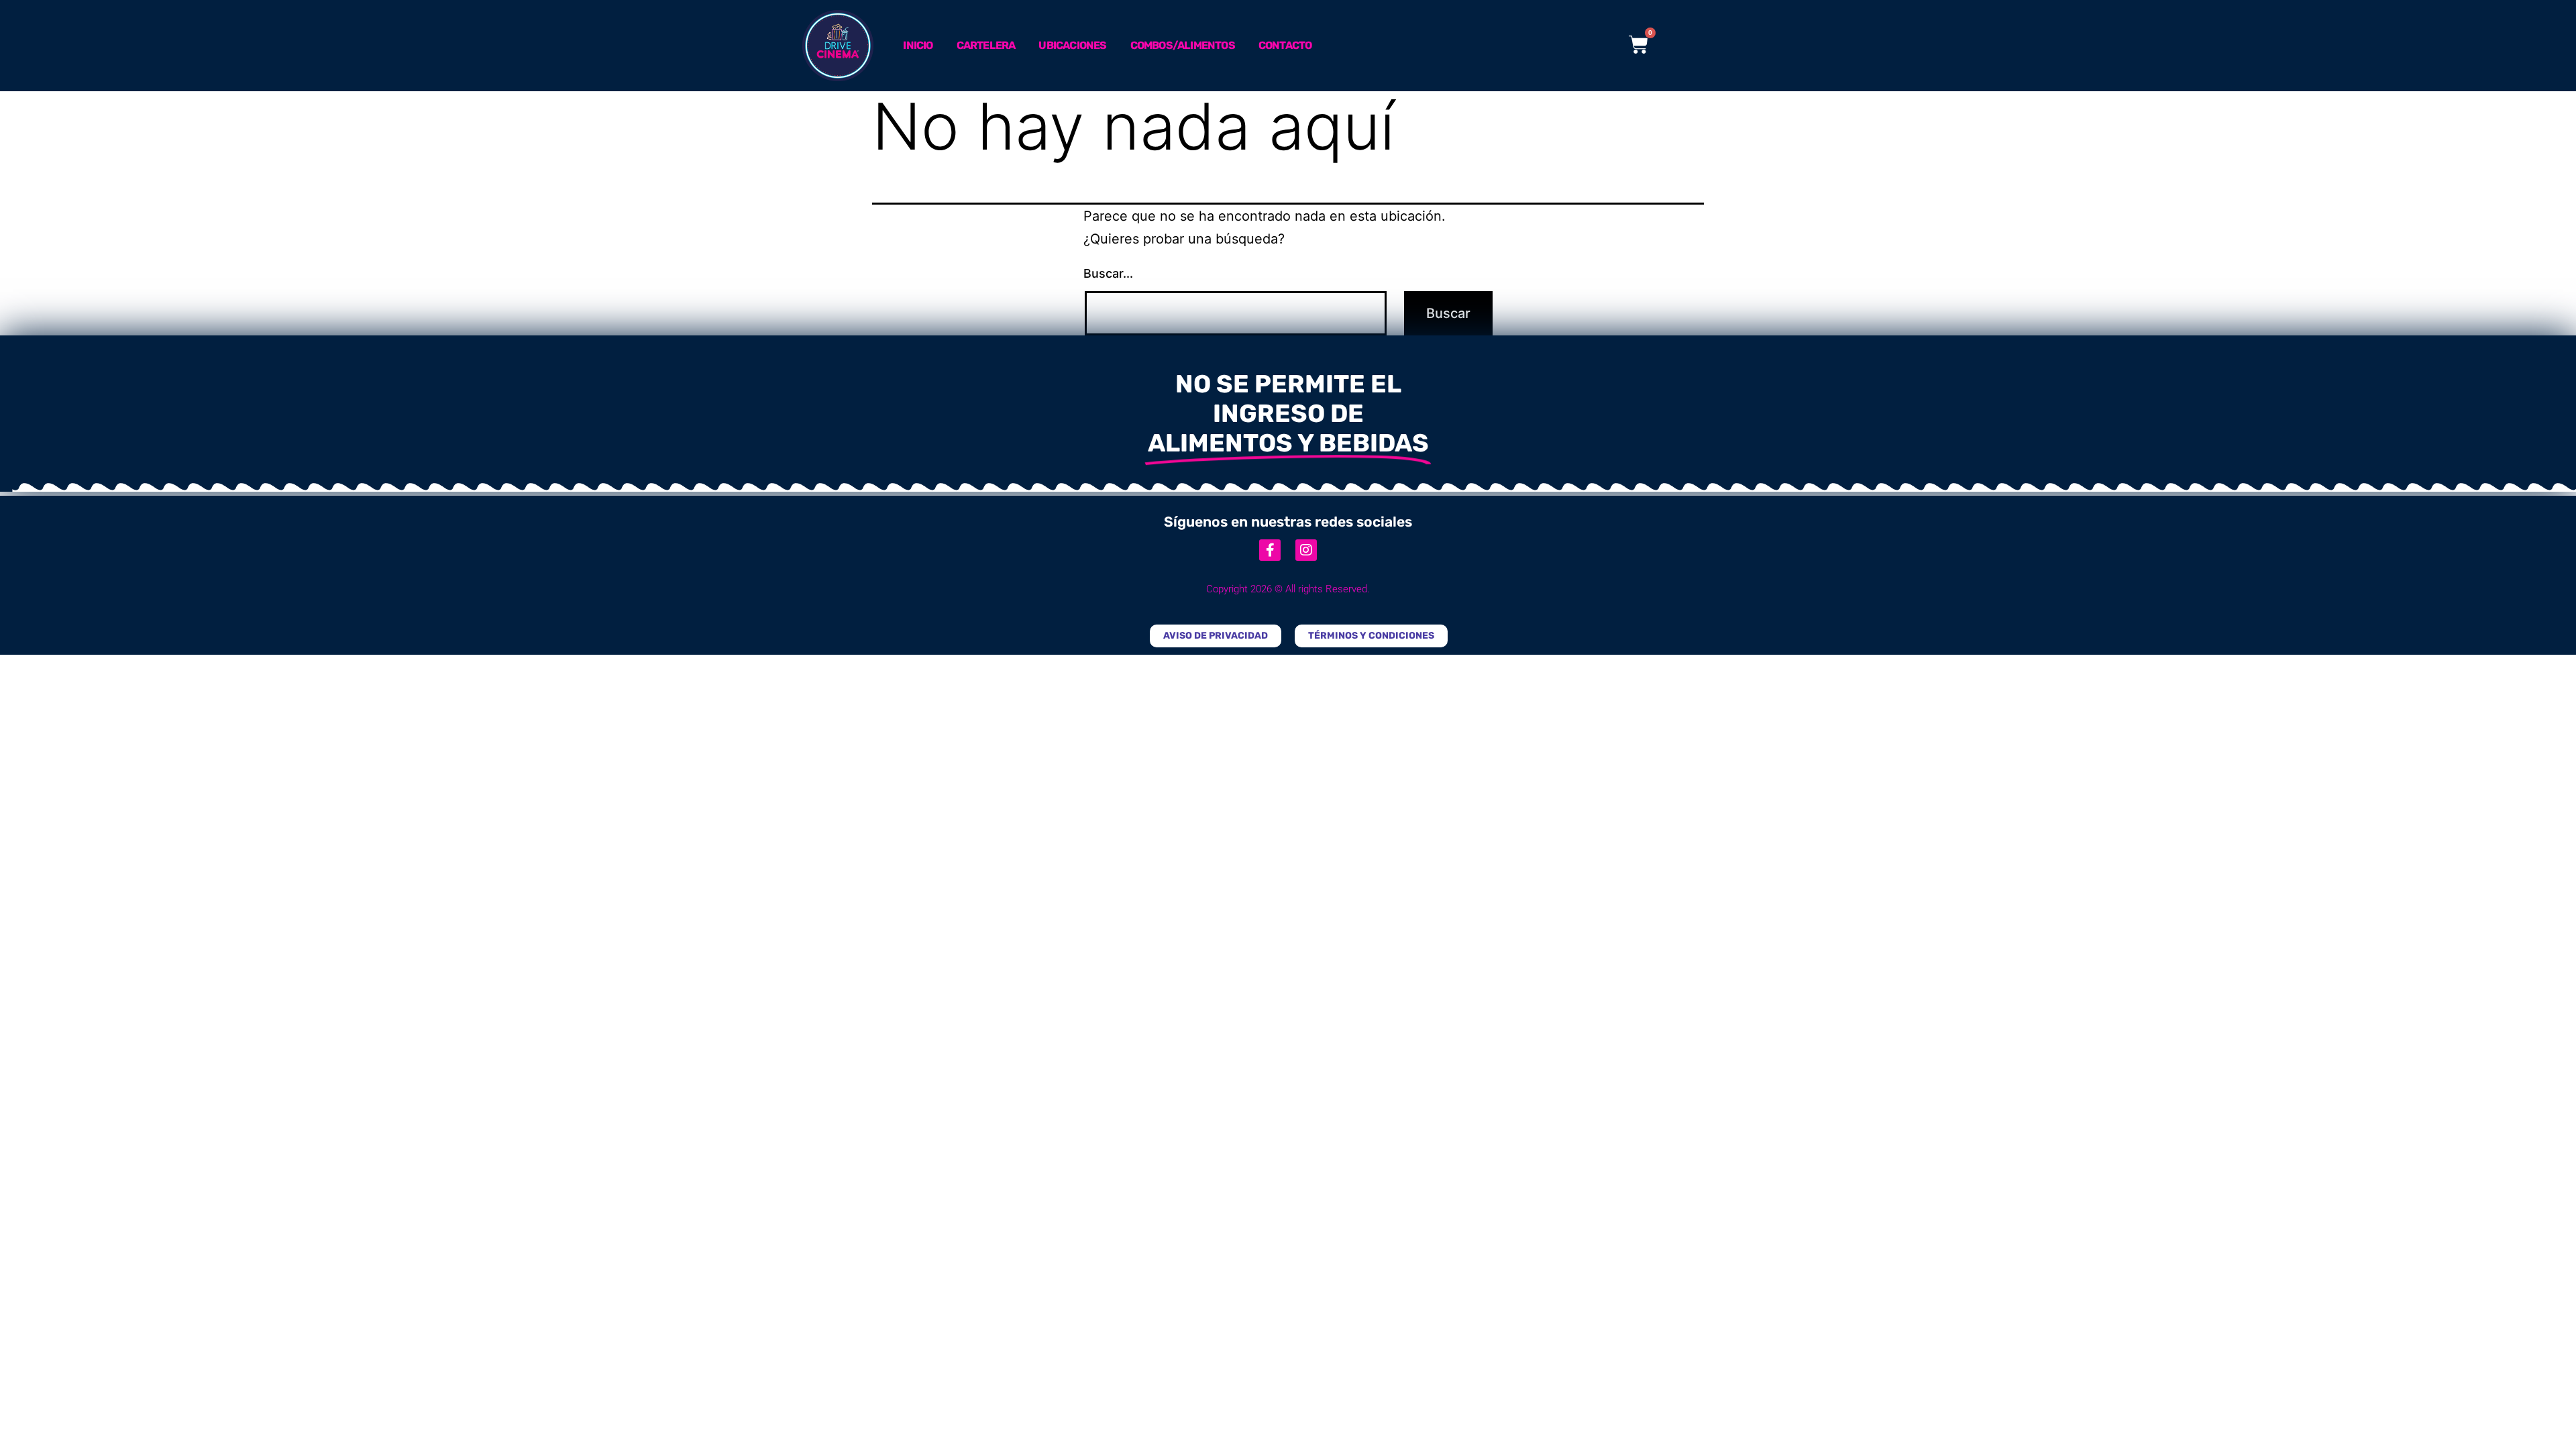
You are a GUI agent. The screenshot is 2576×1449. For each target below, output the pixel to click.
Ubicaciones (1072, 45)
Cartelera (986, 45)
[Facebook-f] (1270, 550)
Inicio (918, 45)
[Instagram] (1306, 550)
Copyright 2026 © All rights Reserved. (1288, 589)
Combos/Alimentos (1183, 45)
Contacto (1285, 45)
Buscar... (1108, 273)
